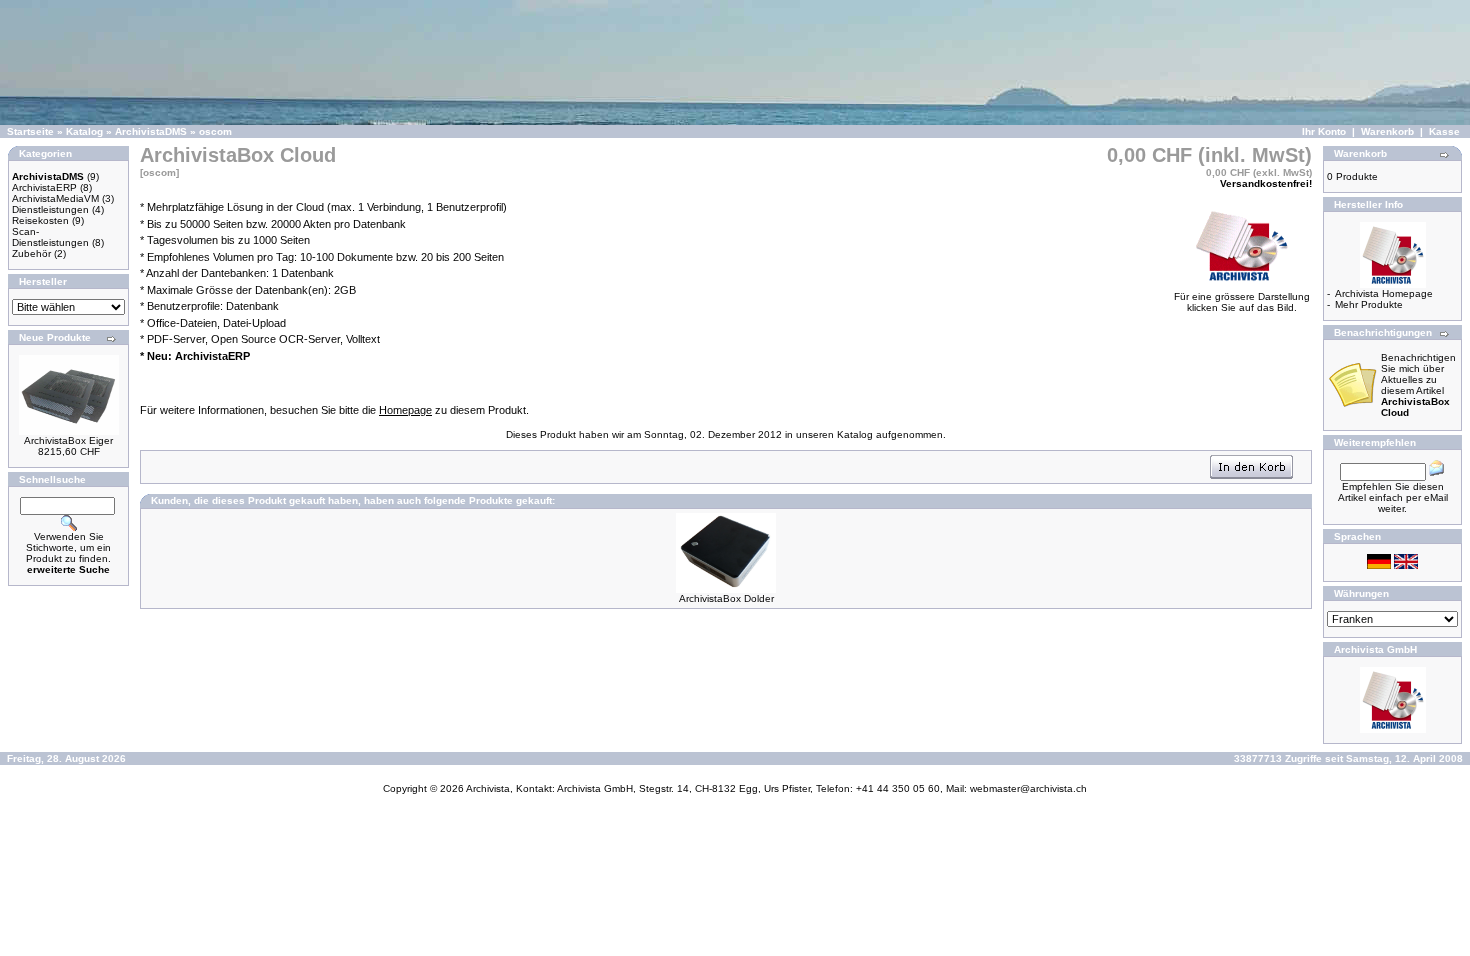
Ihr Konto (1324, 131)
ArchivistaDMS (151, 131)
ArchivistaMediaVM (55, 198)
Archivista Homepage (1384, 293)
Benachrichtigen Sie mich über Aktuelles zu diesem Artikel (1418, 385)
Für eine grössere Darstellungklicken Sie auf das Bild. (1242, 302)
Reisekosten (40, 220)
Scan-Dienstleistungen (50, 237)
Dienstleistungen (50, 209)
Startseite (30, 131)
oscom (215, 131)
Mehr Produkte (1369, 304)
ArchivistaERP (44, 187)
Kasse (1444, 131)
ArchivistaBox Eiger (68, 440)
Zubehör (31, 253)
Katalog (84, 131)
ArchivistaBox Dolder (726, 598)
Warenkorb (1387, 131)
